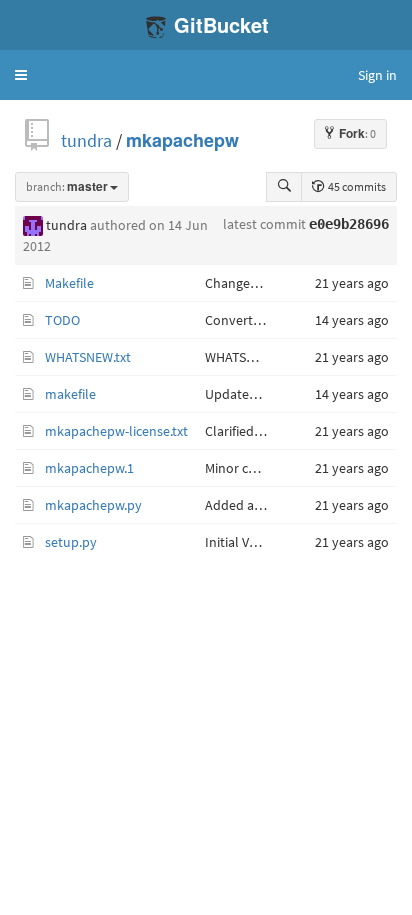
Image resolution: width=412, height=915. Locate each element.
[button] (21, 75)
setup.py (71, 542)
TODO (62, 320)
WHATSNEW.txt (88, 357)
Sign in (377, 75)
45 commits (356, 186)
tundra (86, 140)
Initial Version (245, 542)
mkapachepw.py (93, 505)
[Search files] (284, 187)
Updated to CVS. (253, 394)
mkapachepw (182, 140)
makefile (70, 394)
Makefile (69, 283)
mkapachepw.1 (89, 468)
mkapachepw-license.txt (116, 431)
